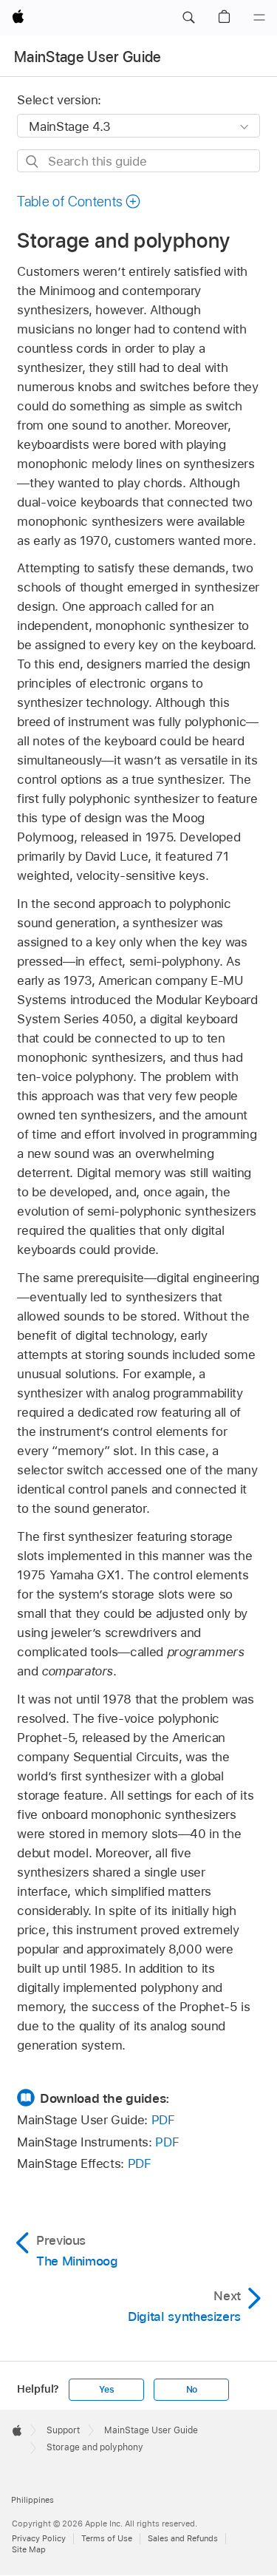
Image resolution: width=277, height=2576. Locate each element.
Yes (106, 2390)
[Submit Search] (33, 162)
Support (63, 2430)
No (192, 2390)
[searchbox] (138, 161)
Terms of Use (107, 2538)
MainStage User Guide (88, 57)
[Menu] (259, 18)
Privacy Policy (39, 2538)
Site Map (29, 2549)
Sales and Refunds (183, 2538)
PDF (163, 2120)
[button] (188, 18)
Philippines (33, 2500)
